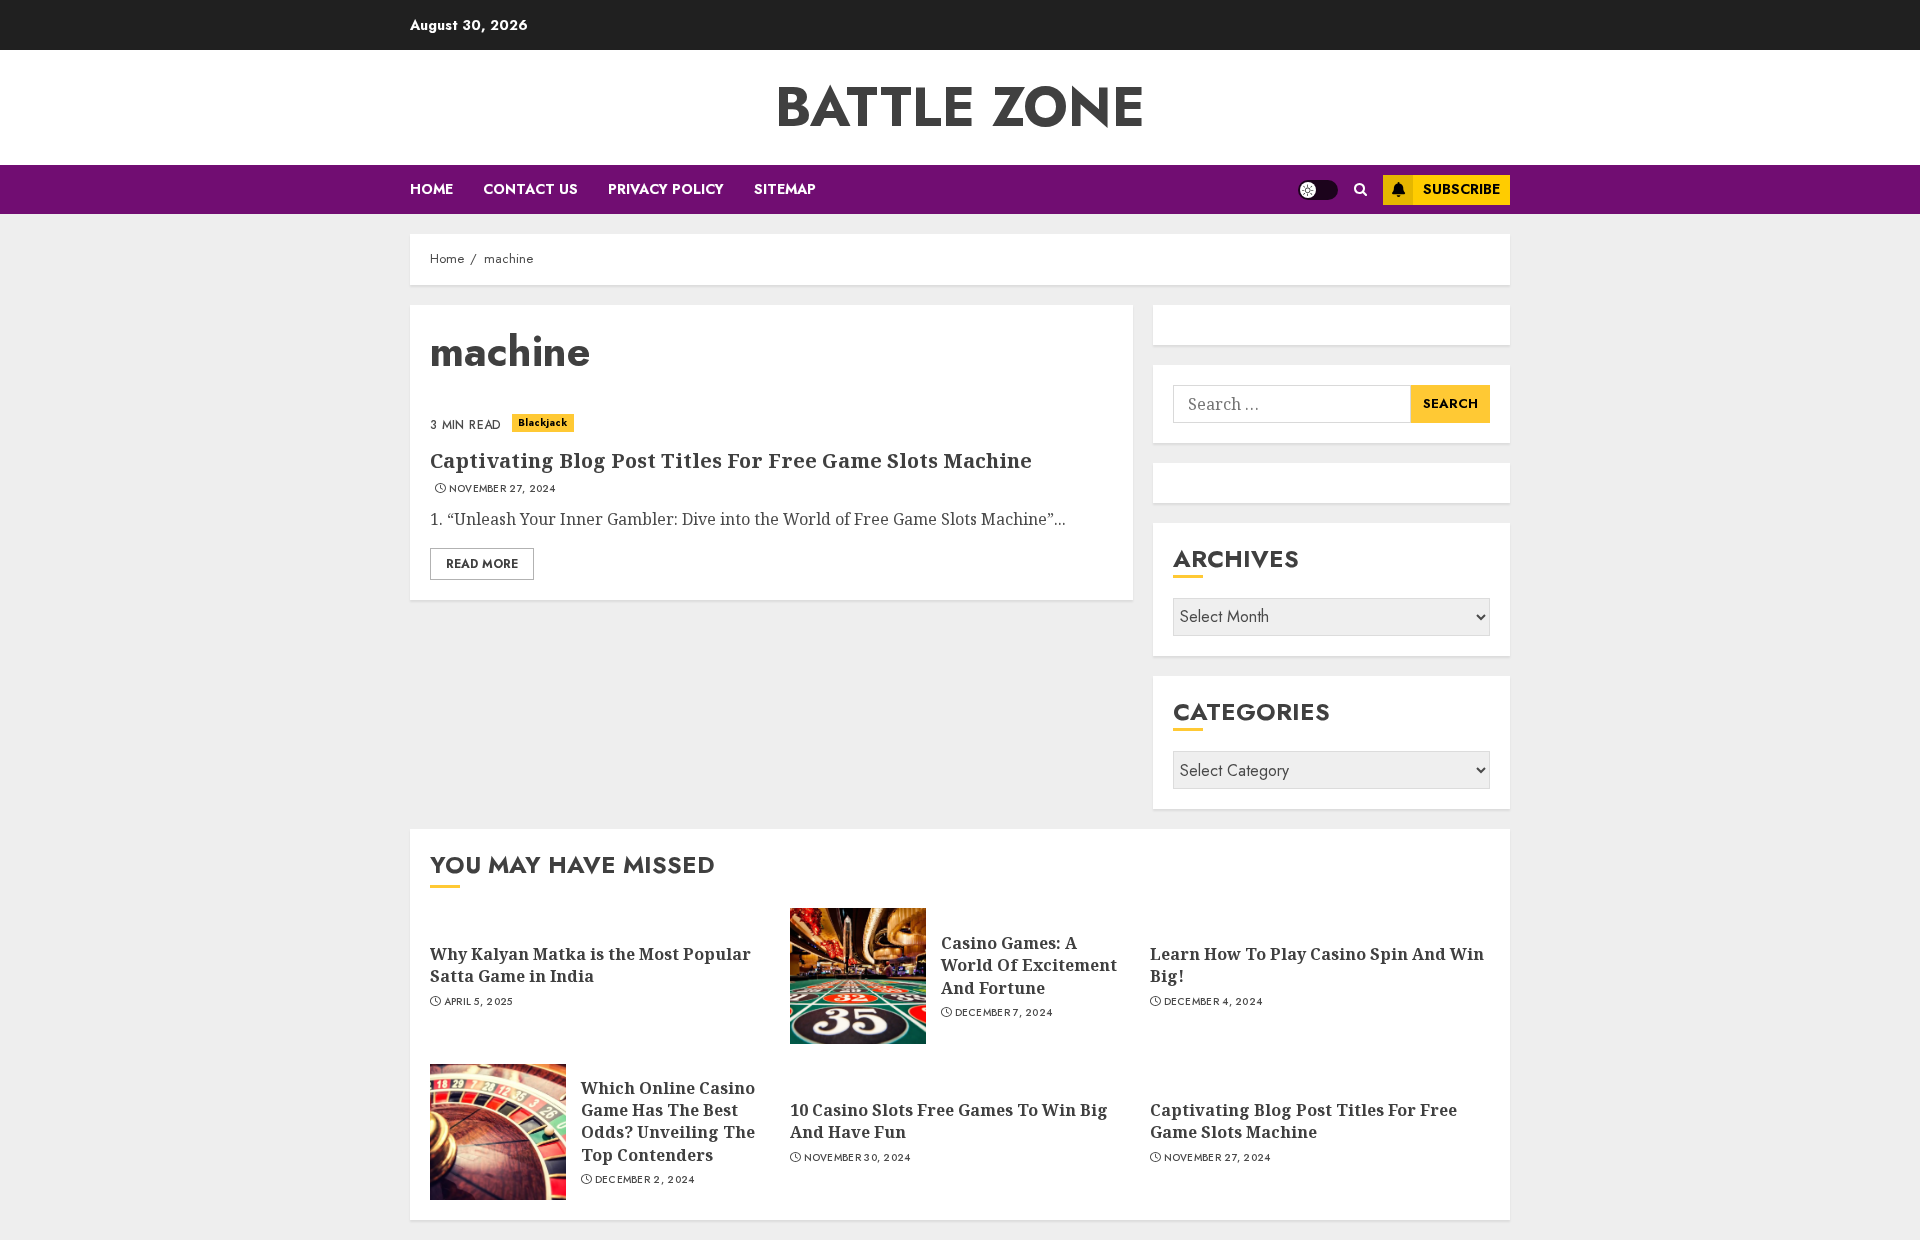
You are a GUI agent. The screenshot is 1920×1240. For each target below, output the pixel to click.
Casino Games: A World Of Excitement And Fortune (1029, 965)
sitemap (785, 189)
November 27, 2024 (502, 489)
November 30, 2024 (857, 1158)
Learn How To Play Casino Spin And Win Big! (1317, 965)
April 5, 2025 (478, 1002)
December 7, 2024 (1004, 1013)
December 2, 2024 (645, 1180)
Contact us (530, 189)
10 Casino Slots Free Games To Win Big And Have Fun (949, 1121)
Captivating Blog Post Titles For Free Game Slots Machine (731, 460)
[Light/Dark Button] (1318, 190)
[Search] (1360, 189)
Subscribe (1461, 189)
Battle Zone (960, 107)
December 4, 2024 (1213, 1002)
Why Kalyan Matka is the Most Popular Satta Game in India (590, 965)
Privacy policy (666, 189)
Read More (482, 564)
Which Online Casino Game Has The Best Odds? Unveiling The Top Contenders (668, 1121)
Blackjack (543, 422)
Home (431, 189)
